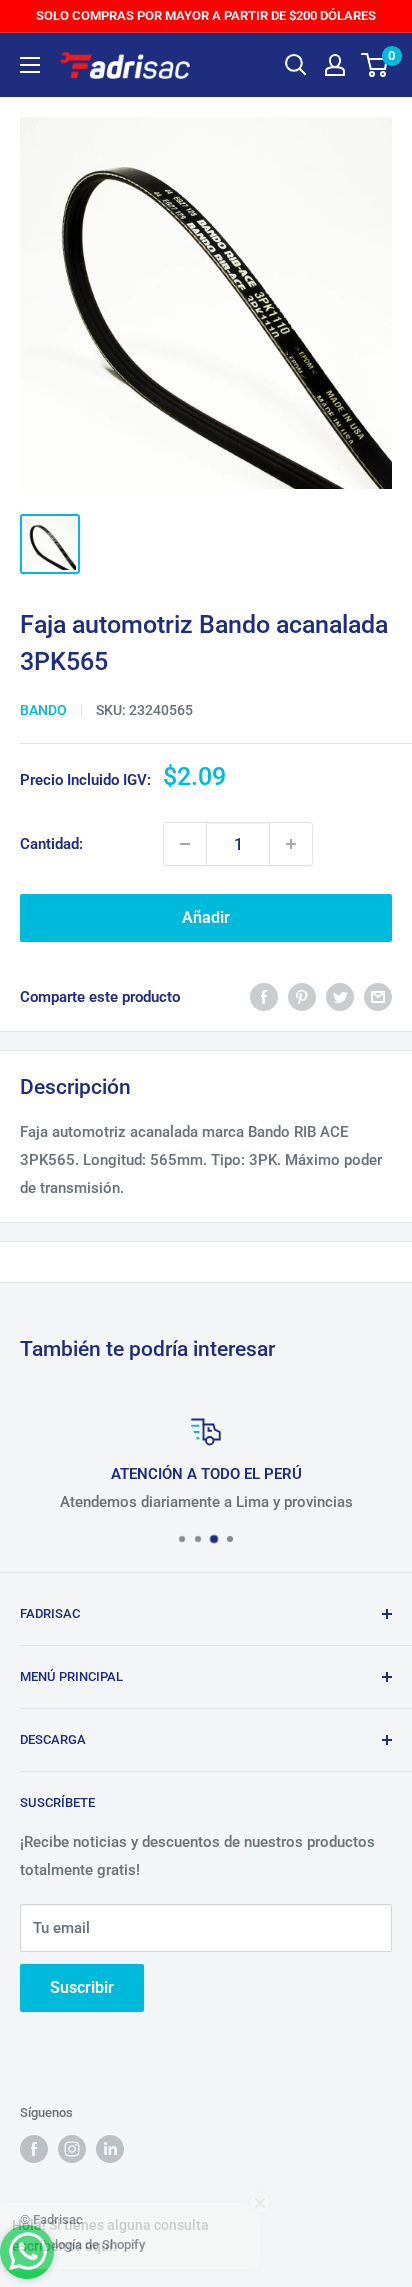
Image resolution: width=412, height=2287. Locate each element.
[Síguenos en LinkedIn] (110, 2149)
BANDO (43, 710)
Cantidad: (51, 844)
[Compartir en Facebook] (264, 996)
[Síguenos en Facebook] (34, 2149)
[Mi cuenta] (335, 65)
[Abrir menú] (30, 65)
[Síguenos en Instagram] (72, 2149)
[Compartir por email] (378, 996)
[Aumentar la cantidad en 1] (291, 844)
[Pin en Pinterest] (302, 996)
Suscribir (82, 1987)
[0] (375, 65)
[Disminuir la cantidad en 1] (185, 844)
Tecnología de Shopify (82, 2244)
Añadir (206, 917)
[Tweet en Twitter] (340, 996)
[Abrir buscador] (296, 65)
